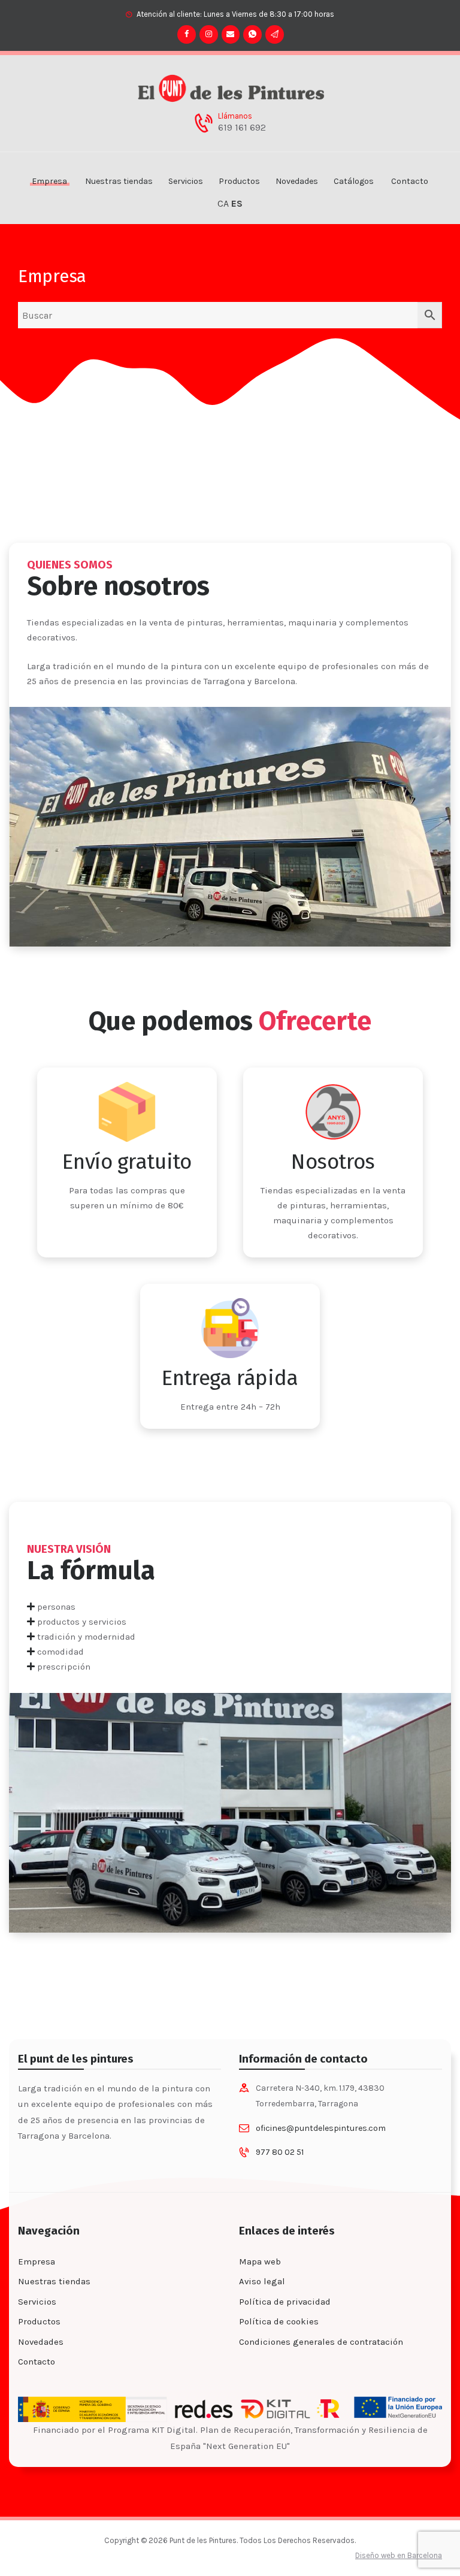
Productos (39, 2321)
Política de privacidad (285, 2302)
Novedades (41, 2342)
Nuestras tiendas (54, 2281)
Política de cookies (279, 2321)
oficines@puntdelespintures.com (321, 2128)
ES (237, 204)
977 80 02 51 (280, 2152)
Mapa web (260, 2261)
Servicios (37, 2302)
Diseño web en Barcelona (399, 2555)
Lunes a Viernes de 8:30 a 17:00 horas (269, 14)
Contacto (37, 2362)
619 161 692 (242, 128)
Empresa (37, 2261)
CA (223, 204)
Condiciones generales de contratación (321, 2342)
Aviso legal (262, 2281)
